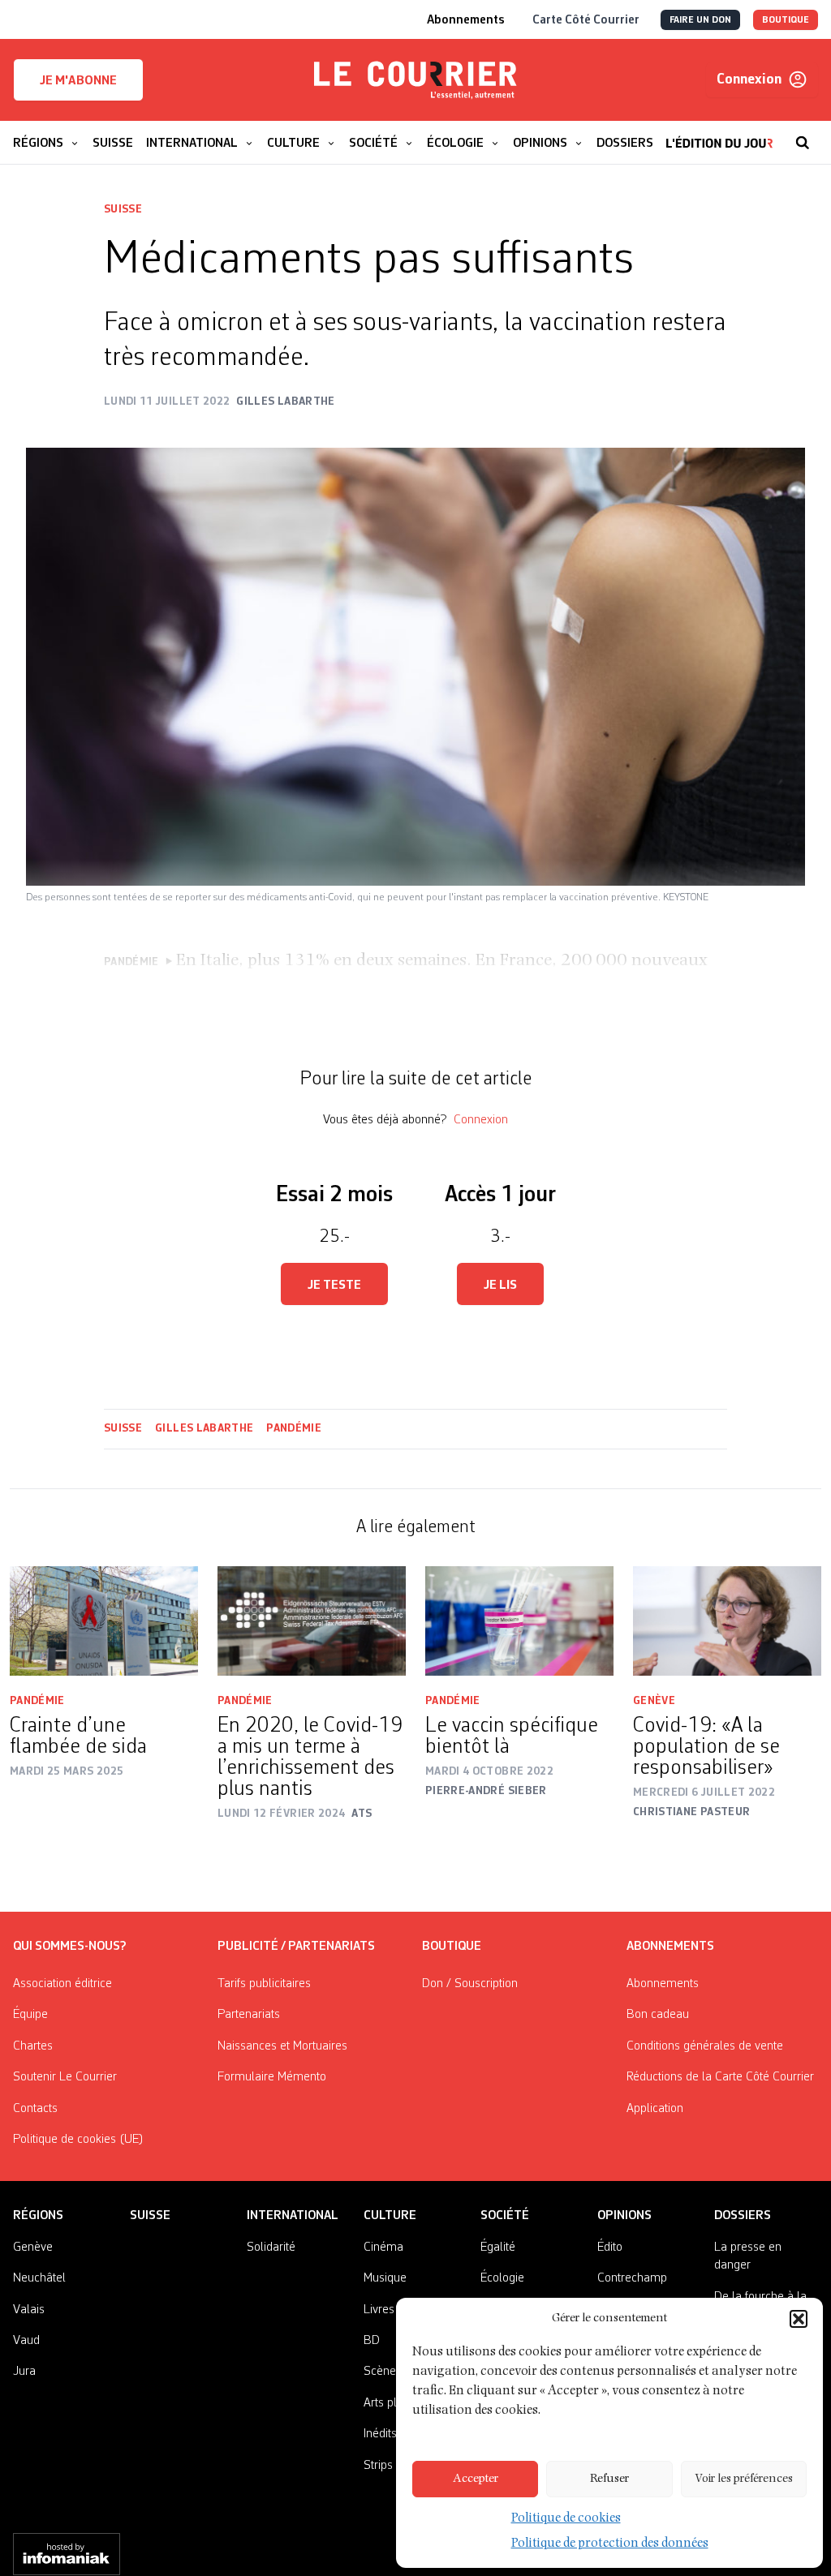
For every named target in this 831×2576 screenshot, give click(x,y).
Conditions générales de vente (705, 2046)
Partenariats (249, 2015)
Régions (38, 2216)
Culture (390, 2216)
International (293, 2216)
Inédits (380, 2434)
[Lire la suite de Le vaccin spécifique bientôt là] (519, 1621)
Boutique (452, 1947)
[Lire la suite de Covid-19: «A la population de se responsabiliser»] (727, 1621)
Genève (654, 1701)
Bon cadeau (658, 2015)
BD (372, 2341)
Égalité (498, 2248)
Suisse (123, 209)
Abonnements (663, 1984)
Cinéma (383, 2248)
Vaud (26, 2341)
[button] (799, 2319)
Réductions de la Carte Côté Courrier (720, 2077)
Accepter (476, 2479)
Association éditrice (62, 1984)
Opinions (624, 2216)
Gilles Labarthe (204, 1428)
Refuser (609, 2479)
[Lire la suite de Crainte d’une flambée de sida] (104, 1621)
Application (655, 2109)
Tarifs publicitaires (264, 1984)
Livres (379, 2310)
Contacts (35, 2109)
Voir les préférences (744, 2479)
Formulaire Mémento (272, 2077)
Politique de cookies (566, 2519)
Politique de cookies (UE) (78, 2140)
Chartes (33, 2046)
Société (505, 2216)
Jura (24, 2372)
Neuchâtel (39, 2278)
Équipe (30, 2015)
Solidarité (271, 2248)
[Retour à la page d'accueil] (415, 80)
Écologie (502, 2278)
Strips (378, 2466)
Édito (610, 2248)
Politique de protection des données (610, 2544)
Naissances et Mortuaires (282, 2046)
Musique (385, 2278)
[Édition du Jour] (719, 135)
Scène (380, 2372)
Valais (29, 2310)
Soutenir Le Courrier (65, 2077)
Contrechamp (632, 2278)
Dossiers (743, 2216)
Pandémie (294, 1428)
